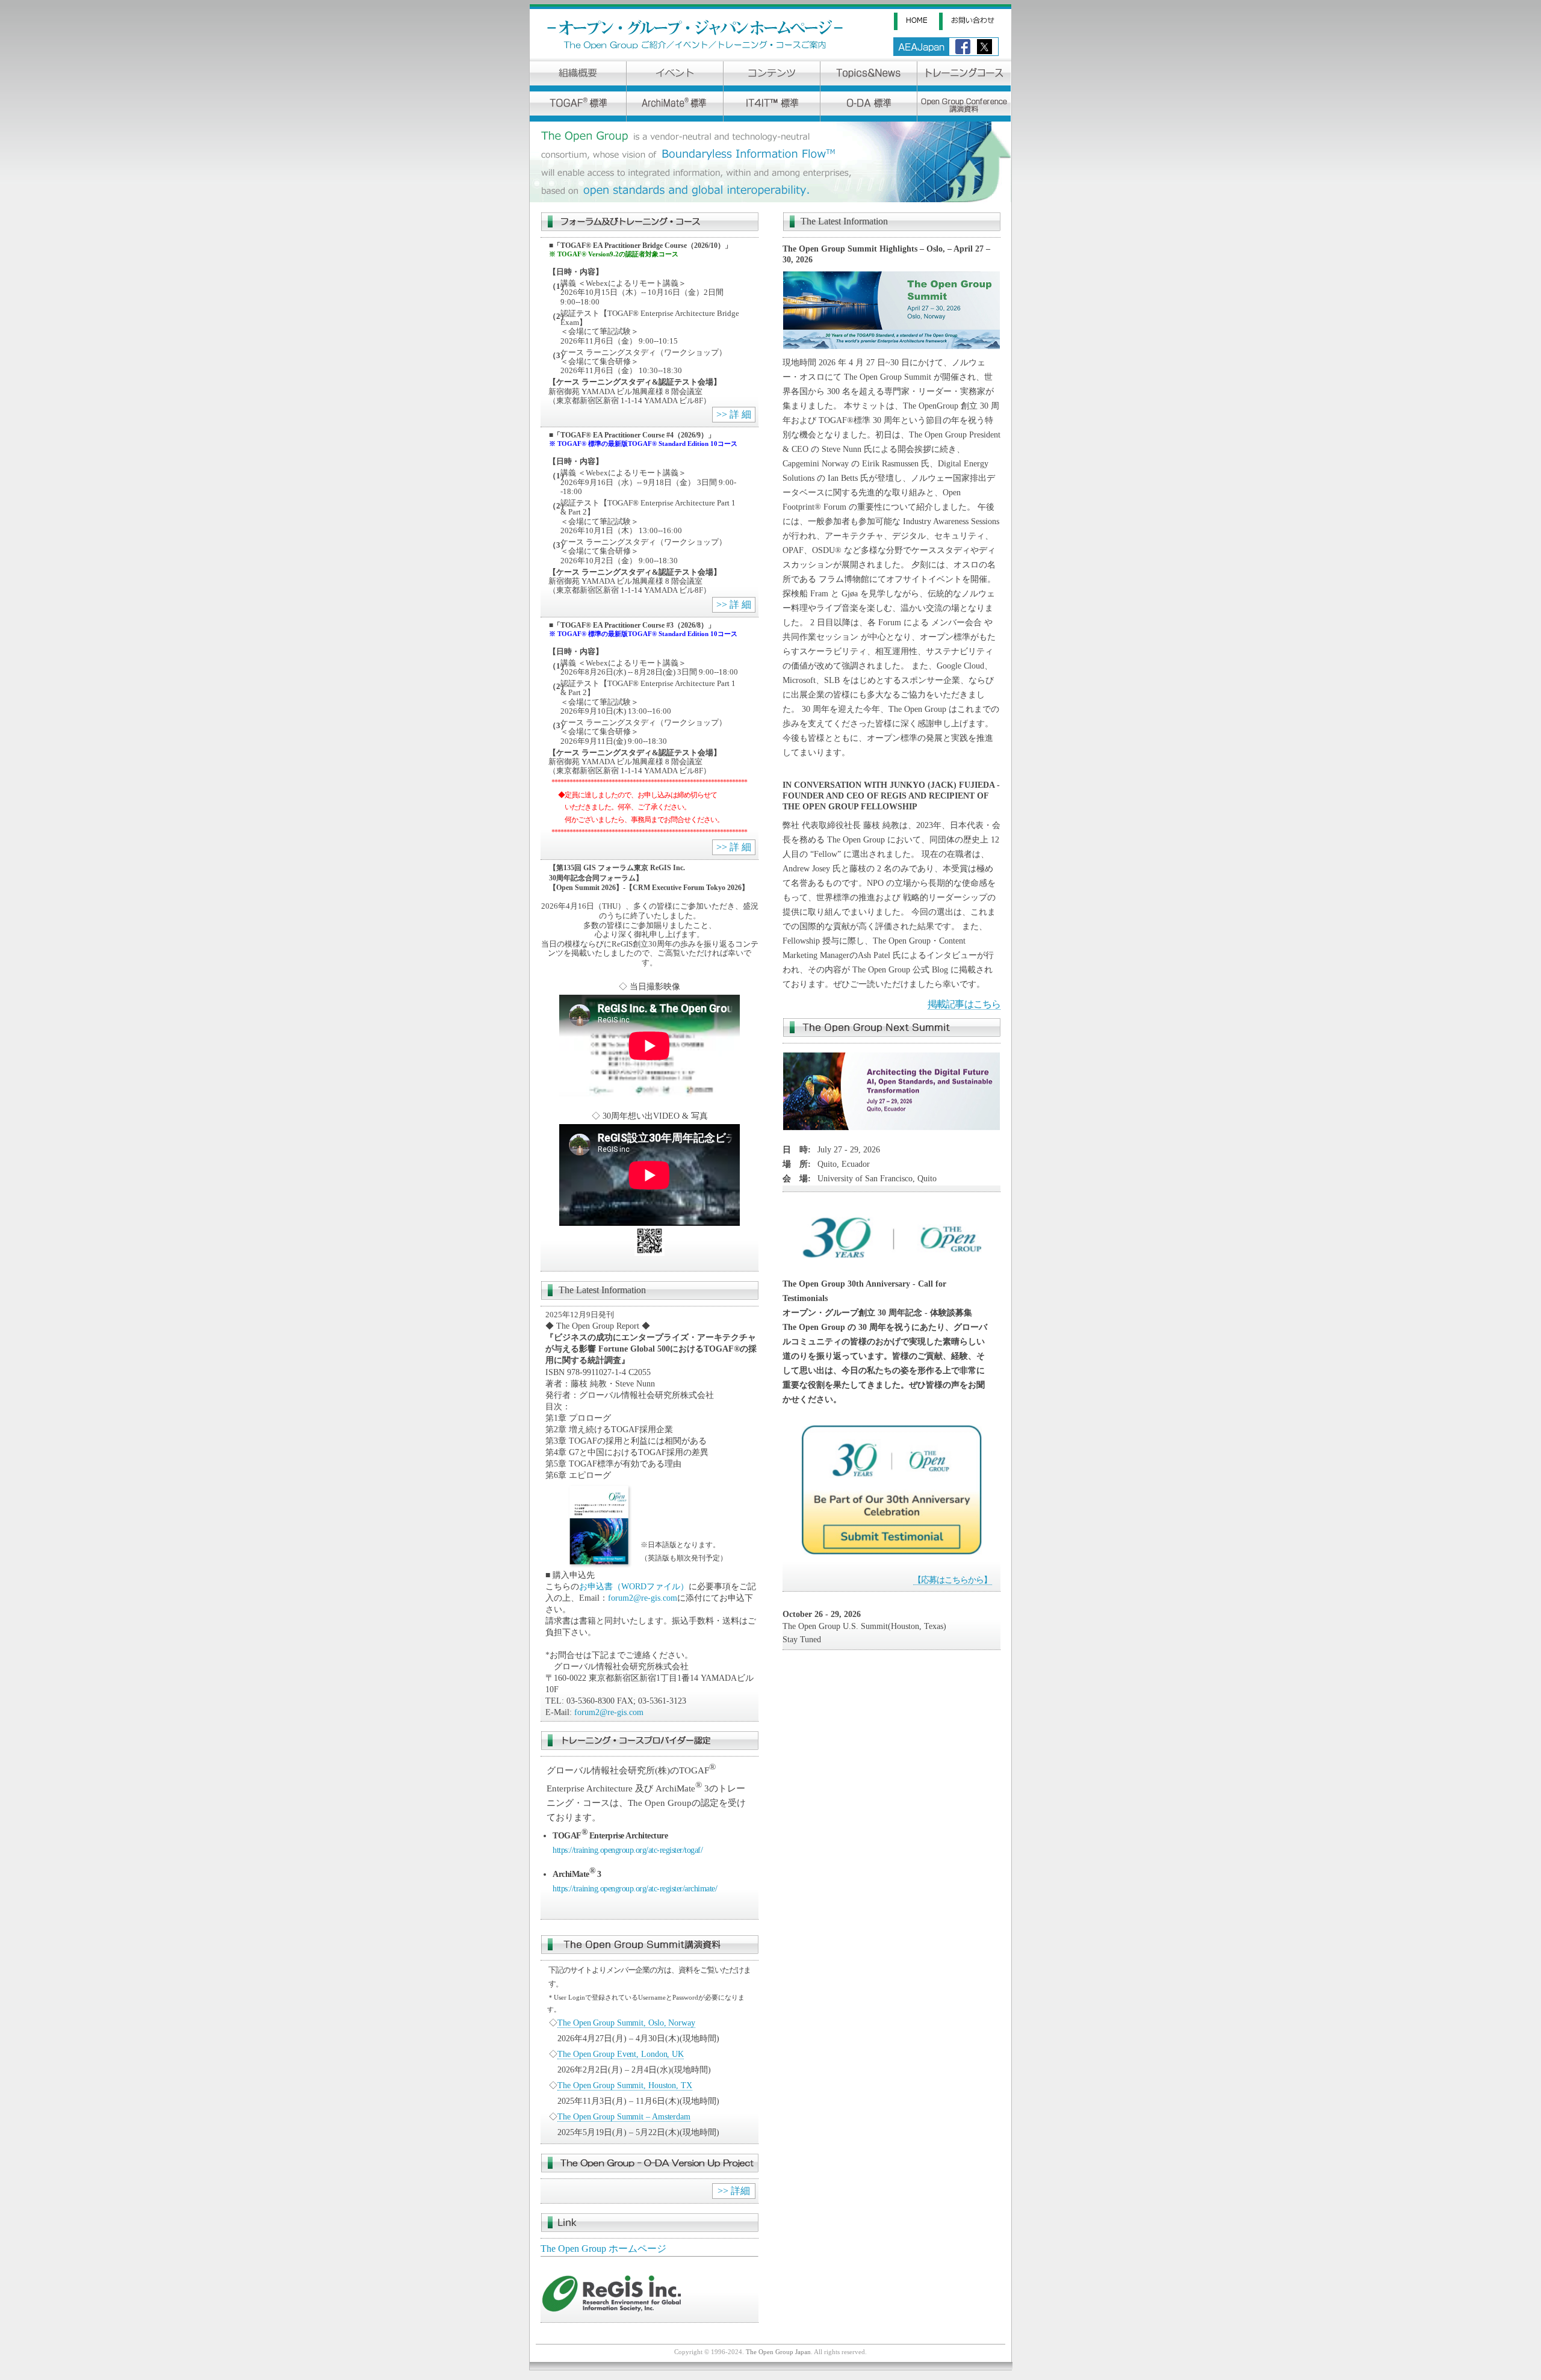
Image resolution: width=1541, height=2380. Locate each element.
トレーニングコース (964, 76)
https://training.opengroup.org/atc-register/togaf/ (628, 1850)
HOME (916, 21)
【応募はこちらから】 (953, 1580)
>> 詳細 (734, 2191)
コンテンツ (772, 76)
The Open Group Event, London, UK (621, 2054)
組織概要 (578, 76)
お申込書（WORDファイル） (634, 1587)
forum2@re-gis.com (643, 1598)
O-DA (869, 107)
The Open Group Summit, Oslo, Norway (626, 2023)
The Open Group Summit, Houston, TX (625, 2085)
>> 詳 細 (734, 414)
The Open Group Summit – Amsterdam (624, 2116)
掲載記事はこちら (964, 1004)
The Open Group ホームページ (603, 2249)
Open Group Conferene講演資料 (964, 107)
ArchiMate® (675, 107)
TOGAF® (578, 107)
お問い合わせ (975, 21)
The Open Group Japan (778, 2352)
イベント (675, 76)
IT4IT (772, 107)
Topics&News (869, 76)
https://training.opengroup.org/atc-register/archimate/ (635, 1888)
